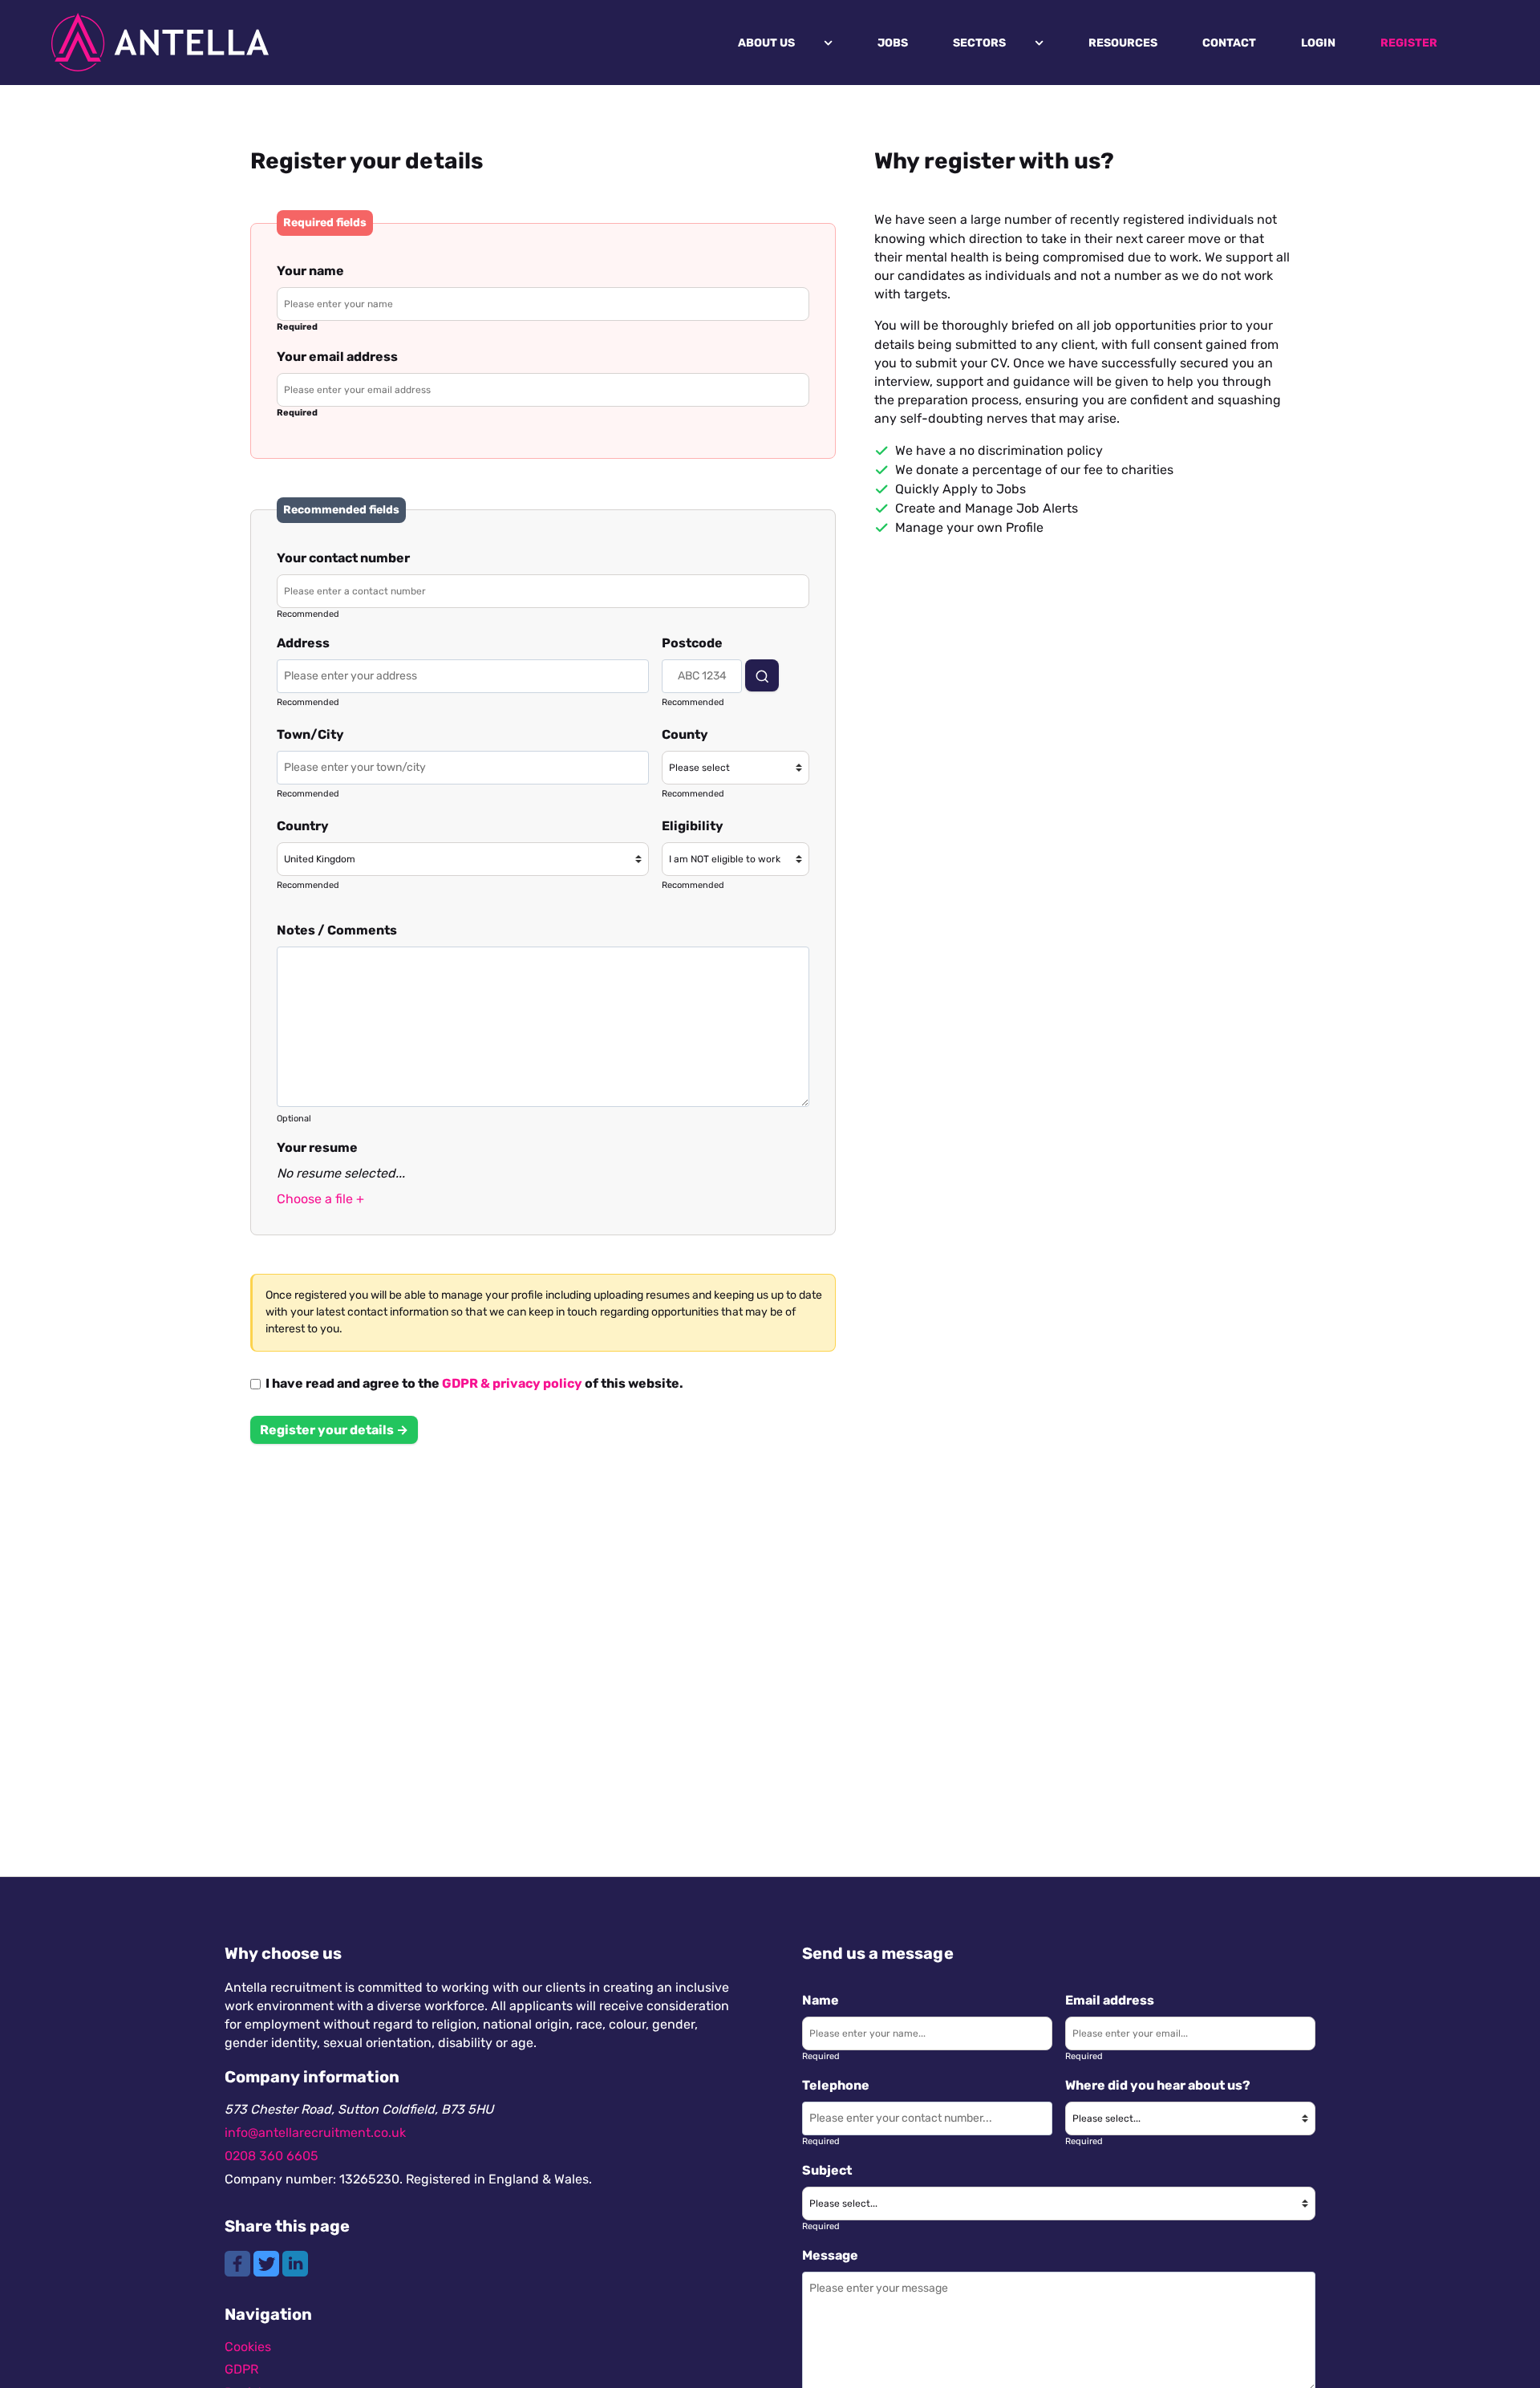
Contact (1229, 43)
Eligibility (693, 826)
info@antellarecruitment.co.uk (315, 2133)
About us (766, 43)
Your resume (317, 1147)
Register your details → (334, 1430)
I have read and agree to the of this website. (472, 1384)
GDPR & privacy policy (512, 1383)
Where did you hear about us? (1158, 2085)
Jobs (893, 43)
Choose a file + (320, 1199)
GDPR (241, 2369)
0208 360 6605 (272, 2156)
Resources (1123, 43)
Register (1409, 43)
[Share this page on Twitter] (268, 2262)
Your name (310, 271)
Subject (827, 2170)
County (685, 734)
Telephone (836, 2085)
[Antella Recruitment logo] (160, 43)
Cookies (248, 2347)
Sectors (979, 43)
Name (821, 2000)
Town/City (310, 734)
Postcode (692, 643)
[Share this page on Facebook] (239, 2262)
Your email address (337, 357)
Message (830, 2255)
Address (303, 643)
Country (303, 826)
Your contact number (343, 558)
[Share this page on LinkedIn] (295, 2262)
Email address (1110, 2000)
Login (1318, 43)
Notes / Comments (337, 930)
